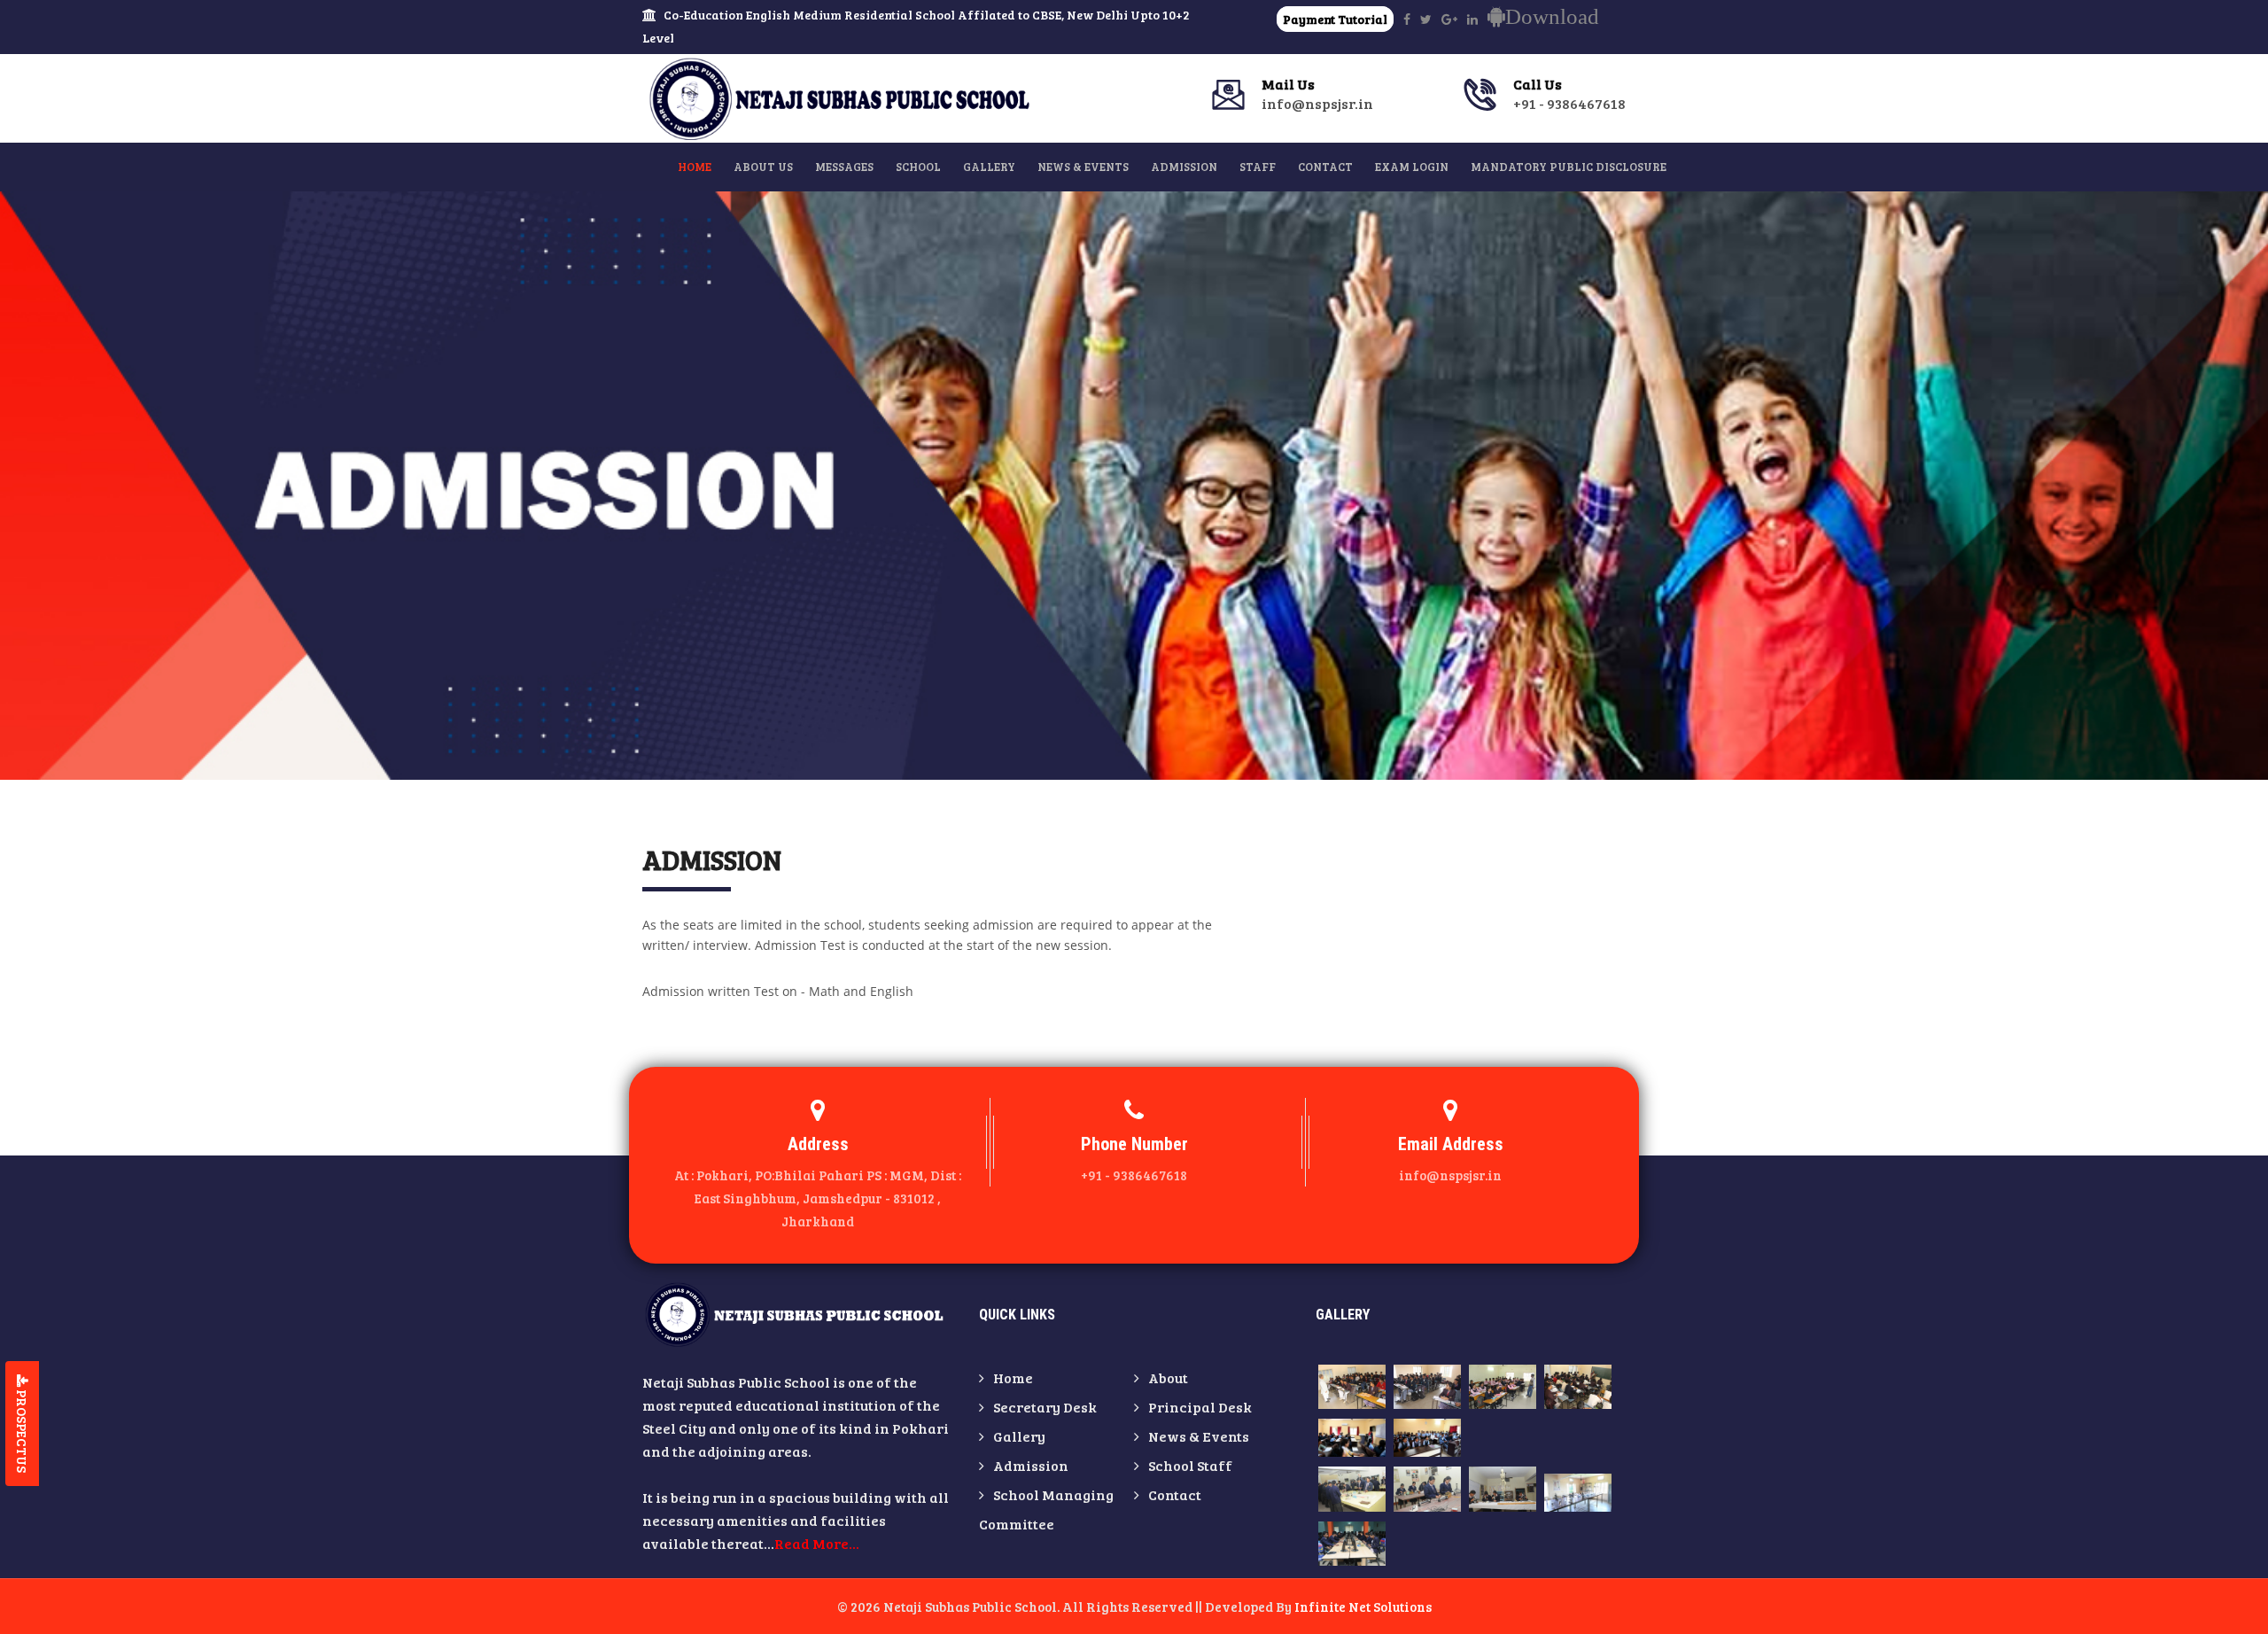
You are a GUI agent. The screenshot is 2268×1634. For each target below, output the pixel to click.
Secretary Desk (1045, 1407)
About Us (763, 167)
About (1168, 1377)
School (918, 167)
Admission (1184, 167)
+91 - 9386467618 (1569, 94)
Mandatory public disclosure (1569, 167)
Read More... (817, 1543)
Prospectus (22, 1430)
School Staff (1190, 1465)
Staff (1258, 167)
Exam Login (1412, 167)
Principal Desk (1200, 1407)
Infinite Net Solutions (1363, 1607)
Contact (1325, 167)
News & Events (1083, 167)
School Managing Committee (1046, 1509)
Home (695, 167)
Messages (844, 167)
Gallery (989, 167)
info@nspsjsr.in (1317, 94)
